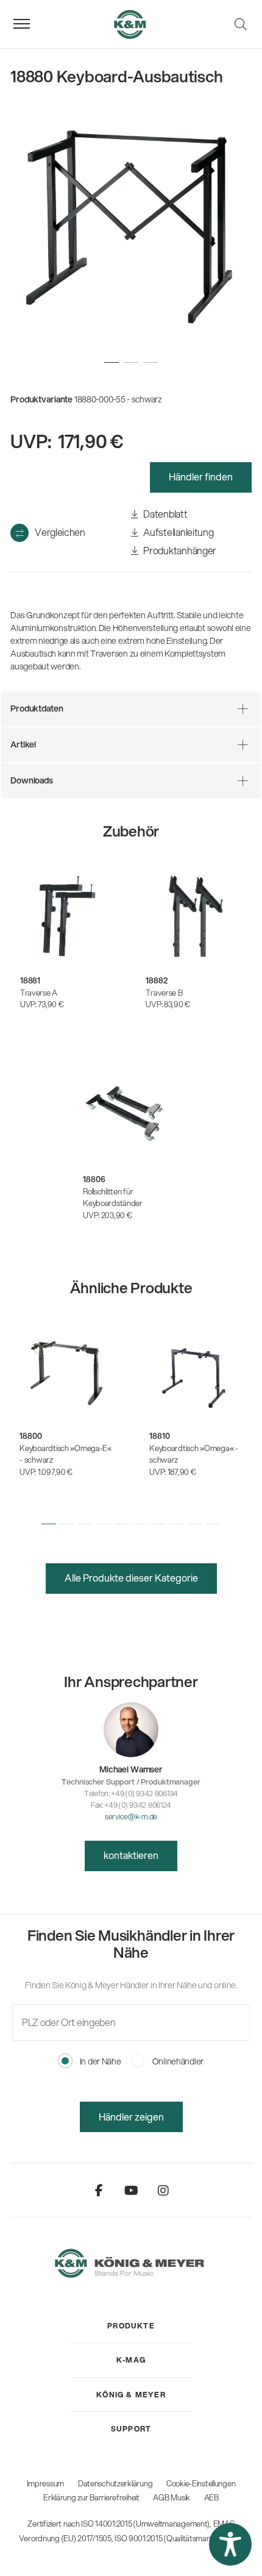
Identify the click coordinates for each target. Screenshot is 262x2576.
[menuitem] (131, 2326)
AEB (211, 2497)
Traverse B (164, 993)
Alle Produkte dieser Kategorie (131, 1578)
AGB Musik (171, 2497)
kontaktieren (131, 1855)
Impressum (45, 2483)
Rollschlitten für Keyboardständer (113, 1197)
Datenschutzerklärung (115, 2483)
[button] (49, 1524)
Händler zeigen (131, 2117)
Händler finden (201, 476)
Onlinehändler (177, 2061)
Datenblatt (165, 514)
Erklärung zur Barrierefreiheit (91, 2497)
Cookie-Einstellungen (201, 2483)
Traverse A (39, 993)
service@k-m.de (131, 1816)
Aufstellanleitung (178, 532)
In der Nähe (100, 2061)
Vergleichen (60, 532)
